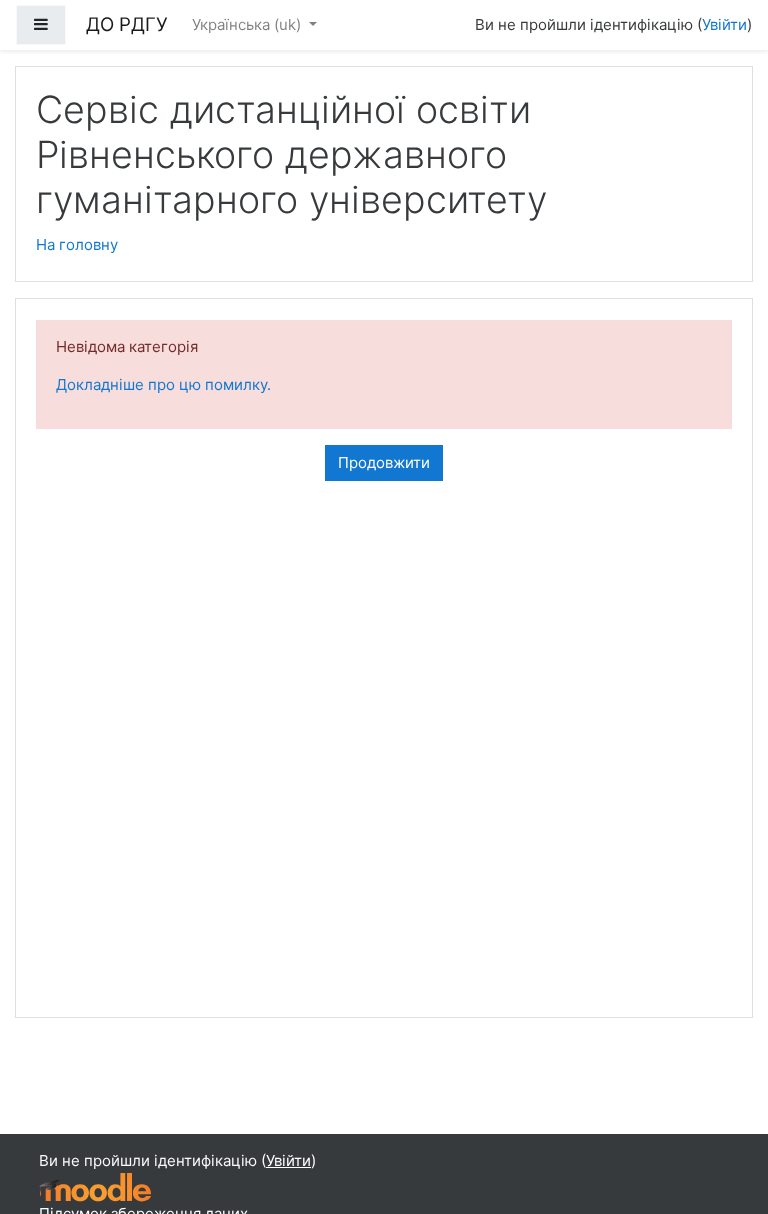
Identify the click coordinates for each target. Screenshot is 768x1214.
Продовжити (384, 462)
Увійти (724, 24)
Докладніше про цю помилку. (163, 384)
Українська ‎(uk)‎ (248, 24)
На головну (77, 244)
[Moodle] (95, 1186)
